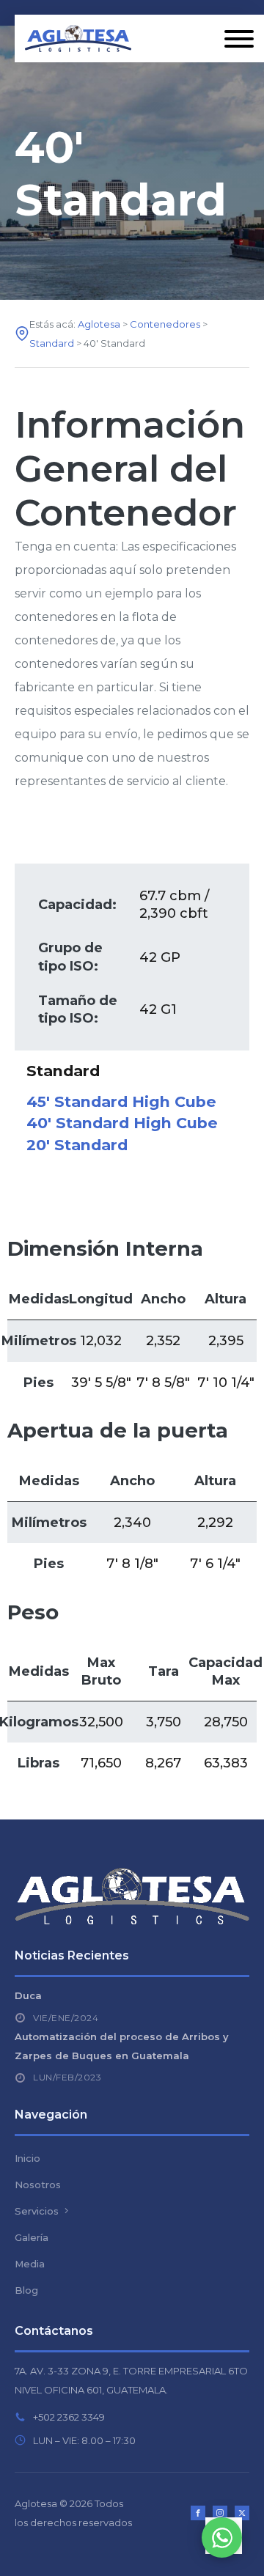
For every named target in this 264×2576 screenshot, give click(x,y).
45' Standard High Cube (121, 1101)
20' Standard (77, 1145)
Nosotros (38, 2185)
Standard (63, 1071)
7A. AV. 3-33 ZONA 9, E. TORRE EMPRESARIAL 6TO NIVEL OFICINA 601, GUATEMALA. (131, 2380)
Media (30, 2264)
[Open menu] (239, 39)
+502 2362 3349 (69, 2417)
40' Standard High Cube (122, 1123)
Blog (26, 2290)
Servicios (37, 2211)
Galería (32, 2237)
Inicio (27, 2158)
